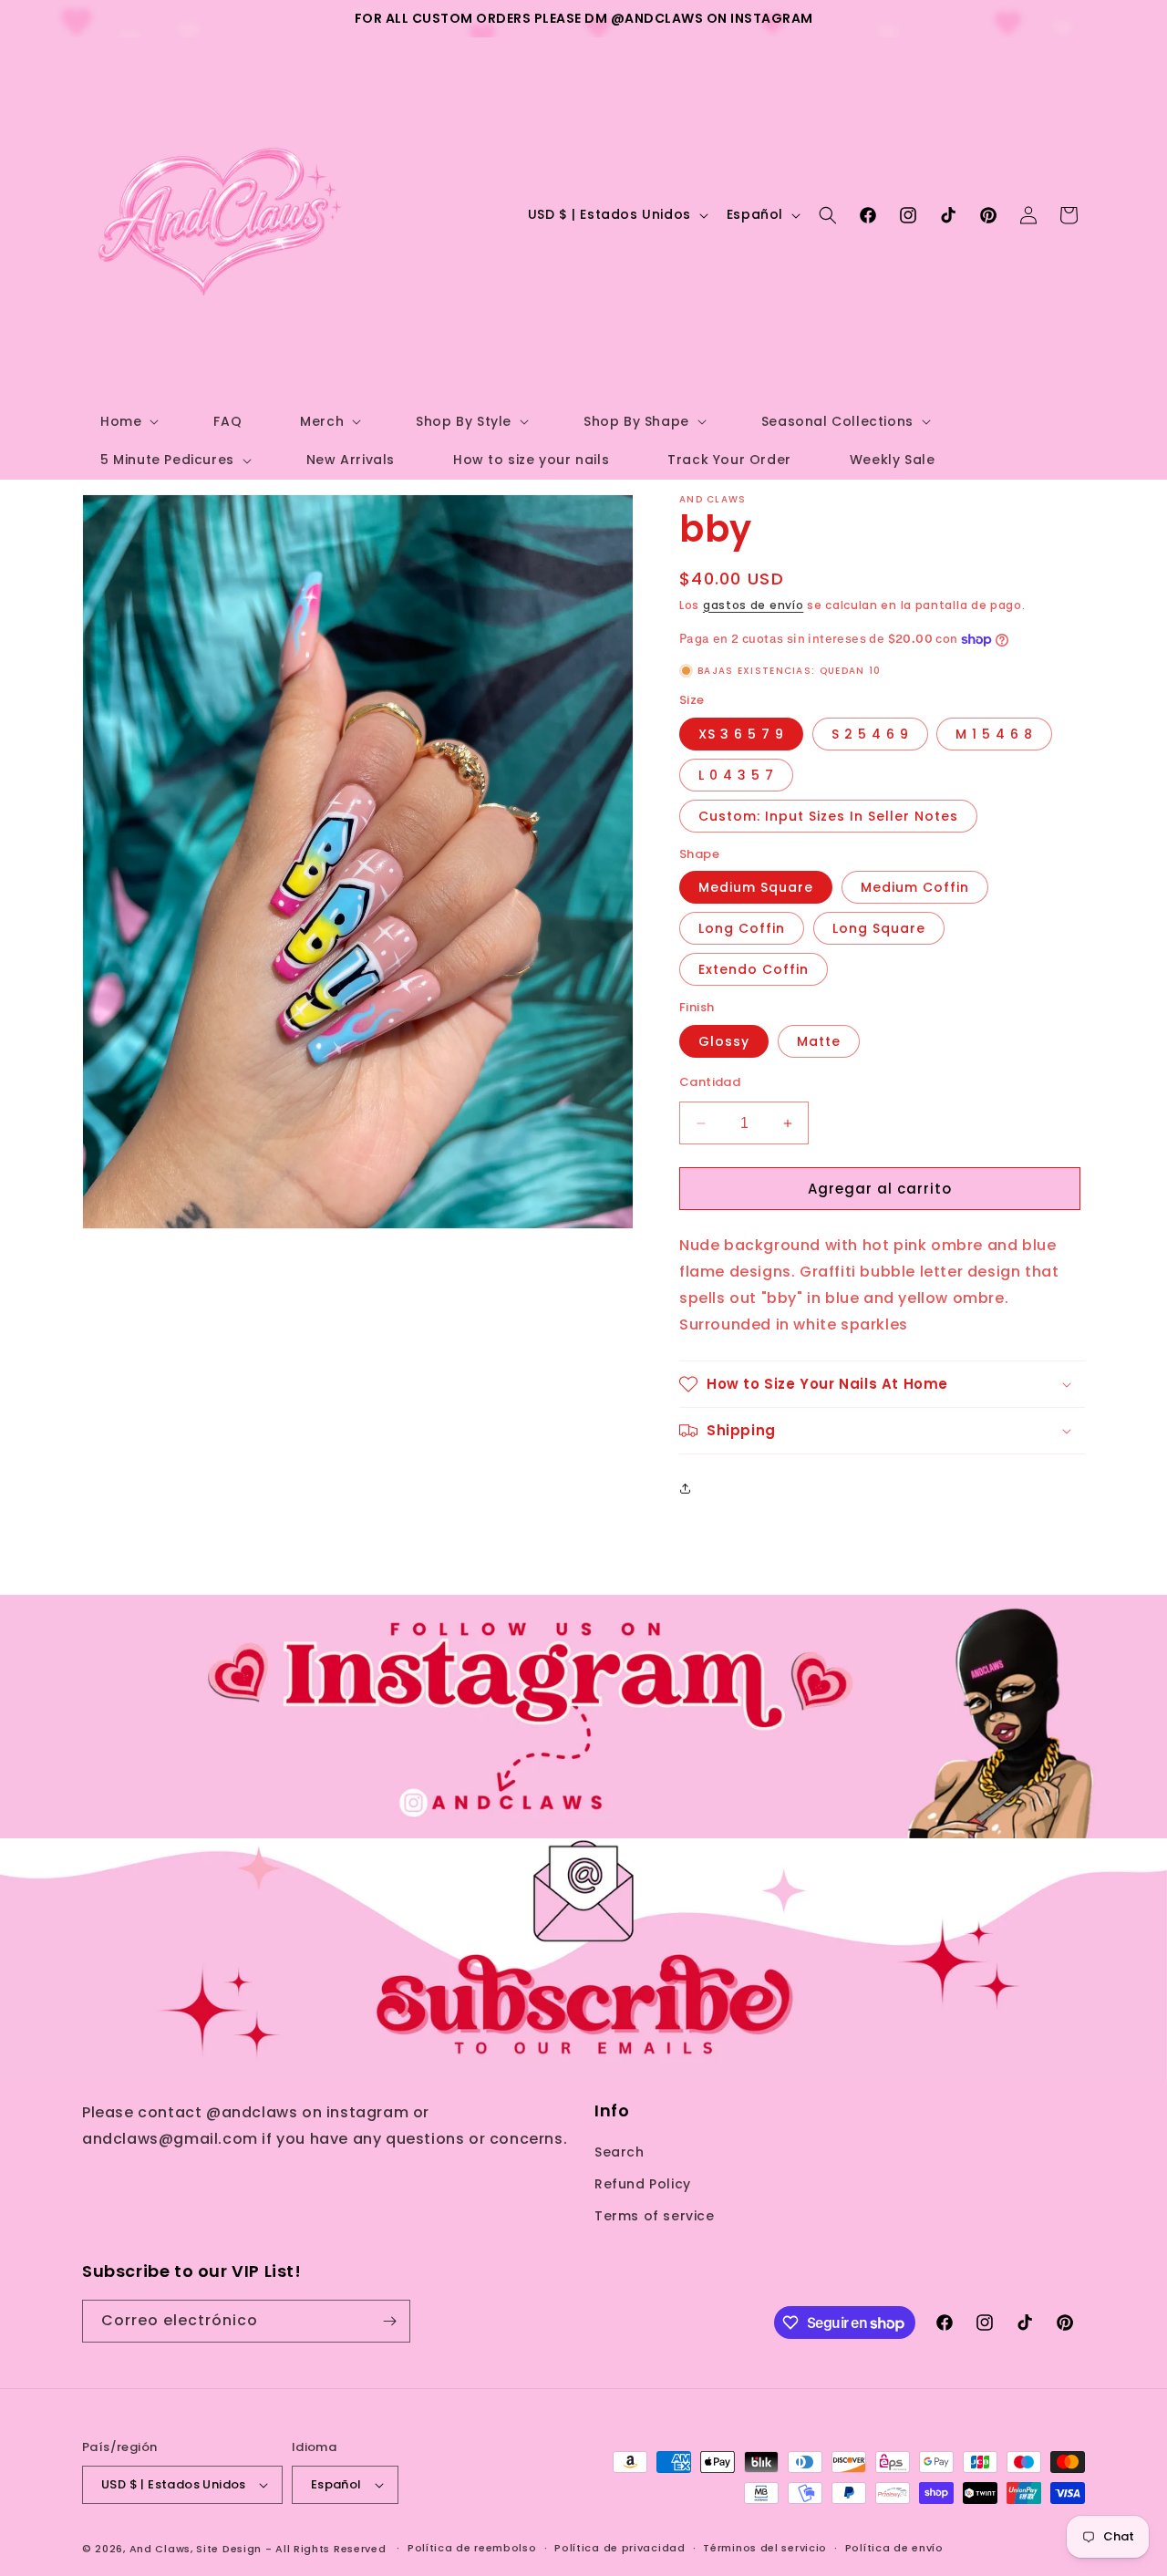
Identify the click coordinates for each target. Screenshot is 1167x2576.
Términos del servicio (765, 2548)
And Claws (160, 2549)
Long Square (879, 928)
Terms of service (655, 2217)
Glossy (724, 1041)
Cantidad (710, 1082)
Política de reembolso (472, 2548)
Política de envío (894, 2548)
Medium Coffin (915, 887)
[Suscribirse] (389, 2321)
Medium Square (756, 887)
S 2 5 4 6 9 (870, 734)
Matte (819, 1041)
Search (620, 2152)
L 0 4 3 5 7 (736, 775)
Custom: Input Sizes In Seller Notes (828, 816)
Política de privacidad (620, 2548)
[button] (128, 421)
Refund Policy (643, 2184)
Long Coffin (742, 928)
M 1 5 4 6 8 (994, 734)
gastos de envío (754, 605)
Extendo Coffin (754, 969)
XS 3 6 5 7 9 (741, 734)
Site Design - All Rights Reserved (291, 2549)
